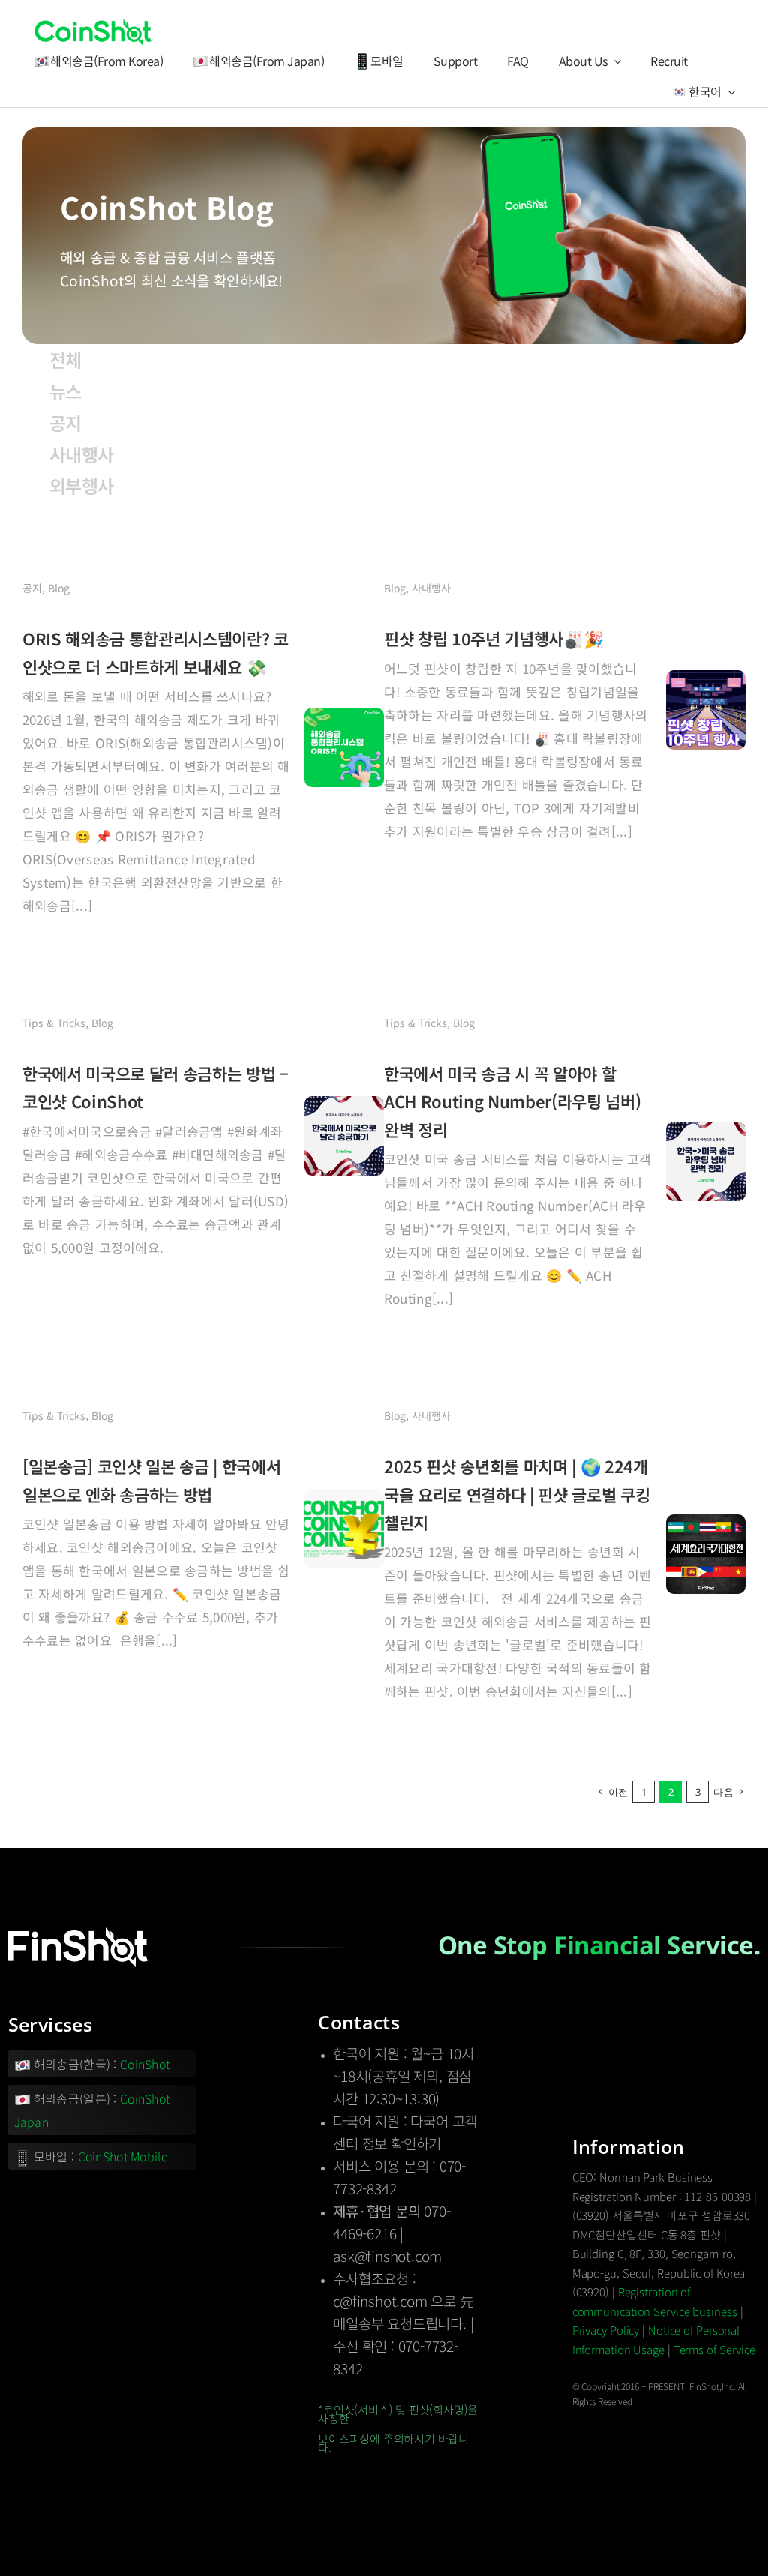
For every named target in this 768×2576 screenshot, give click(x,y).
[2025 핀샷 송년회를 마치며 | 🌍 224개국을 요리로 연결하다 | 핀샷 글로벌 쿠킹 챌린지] (706, 1526)
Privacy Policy (606, 2330)
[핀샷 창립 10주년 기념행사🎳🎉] (706, 681)
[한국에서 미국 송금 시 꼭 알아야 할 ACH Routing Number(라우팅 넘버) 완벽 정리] (706, 1133)
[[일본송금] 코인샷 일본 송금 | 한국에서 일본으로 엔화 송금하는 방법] (344, 1500)
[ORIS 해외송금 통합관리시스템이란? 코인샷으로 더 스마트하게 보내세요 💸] (344, 719)
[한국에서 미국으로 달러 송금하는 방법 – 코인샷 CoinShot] (344, 1107)
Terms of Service (714, 2349)
